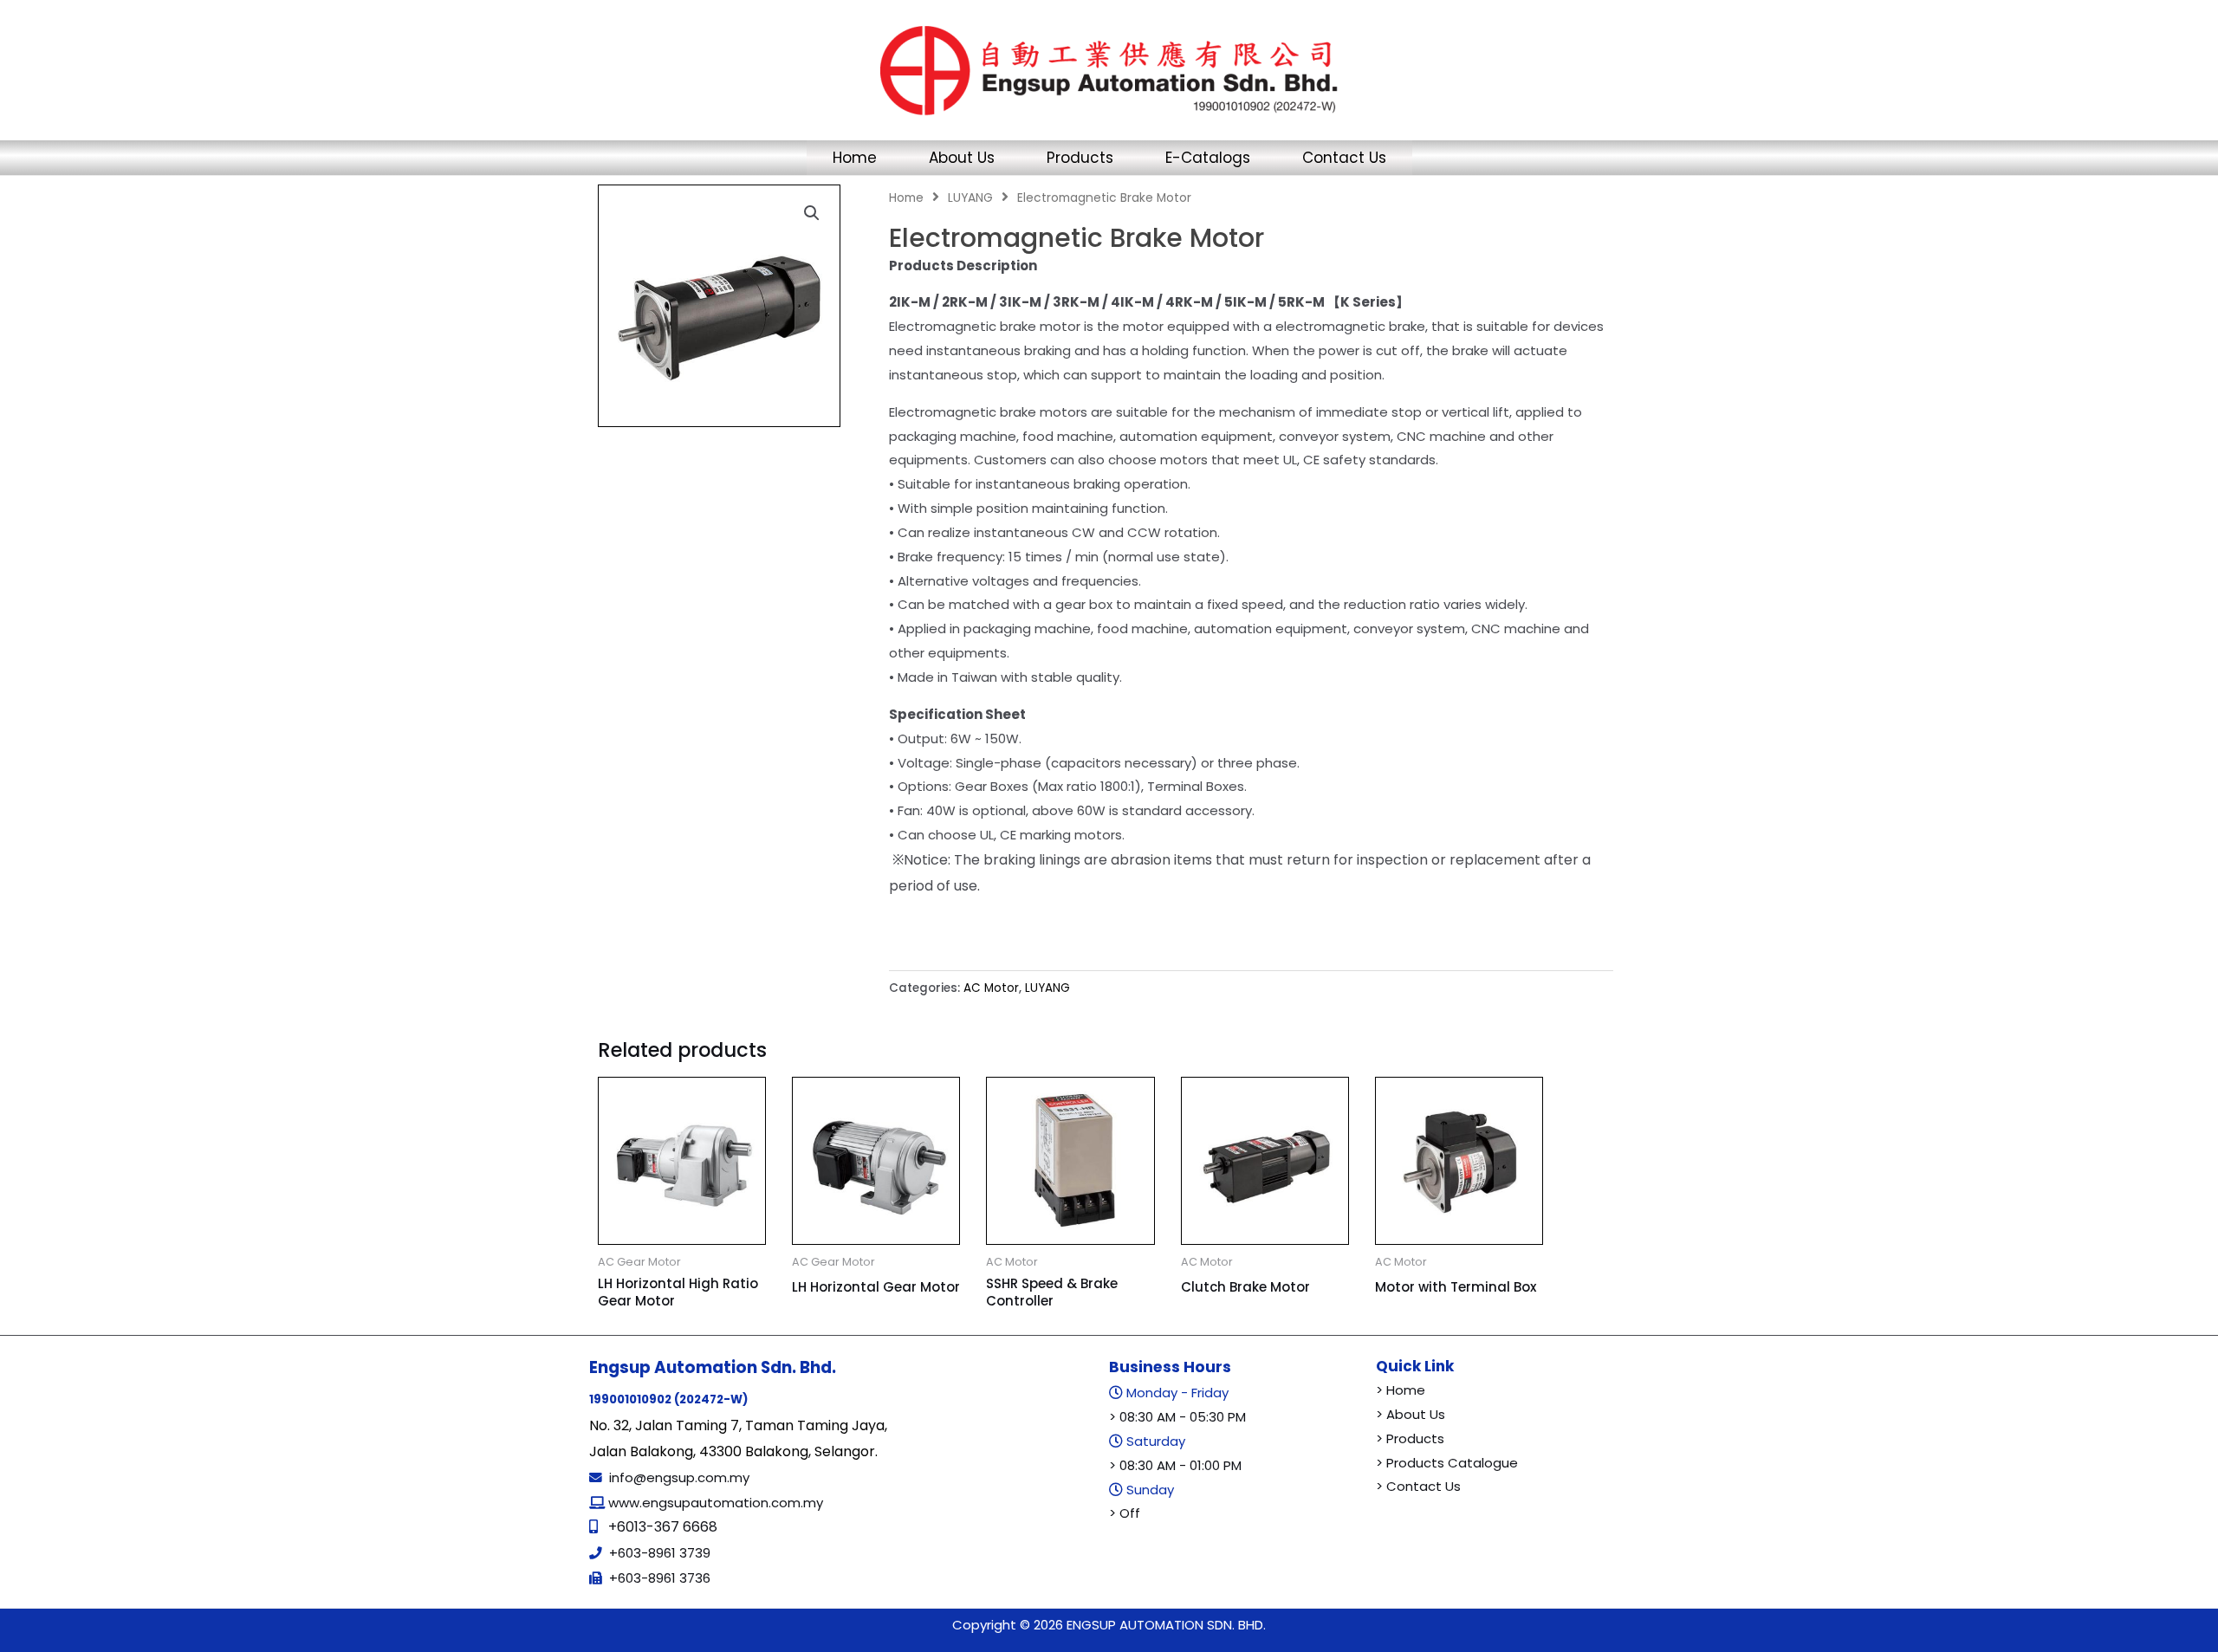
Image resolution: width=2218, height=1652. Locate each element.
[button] (812, 213)
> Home (1401, 1390)
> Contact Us (1418, 1486)
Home (855, 158)
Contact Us (1344, 158)
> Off (1125, 1513)
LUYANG (970, 198)
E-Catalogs (1208, 158)
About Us (962, 158)
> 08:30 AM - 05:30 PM (1177, 1417)
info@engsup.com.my (679, 1477)
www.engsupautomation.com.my (714, 1503)
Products (1080, 158)
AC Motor (991, 988)
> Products (1410, 1438)
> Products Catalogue (1447, 1463)
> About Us (1411, 1414)
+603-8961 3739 (660, 1553)
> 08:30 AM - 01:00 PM (1175, 1465)
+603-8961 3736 (660, 1578)
